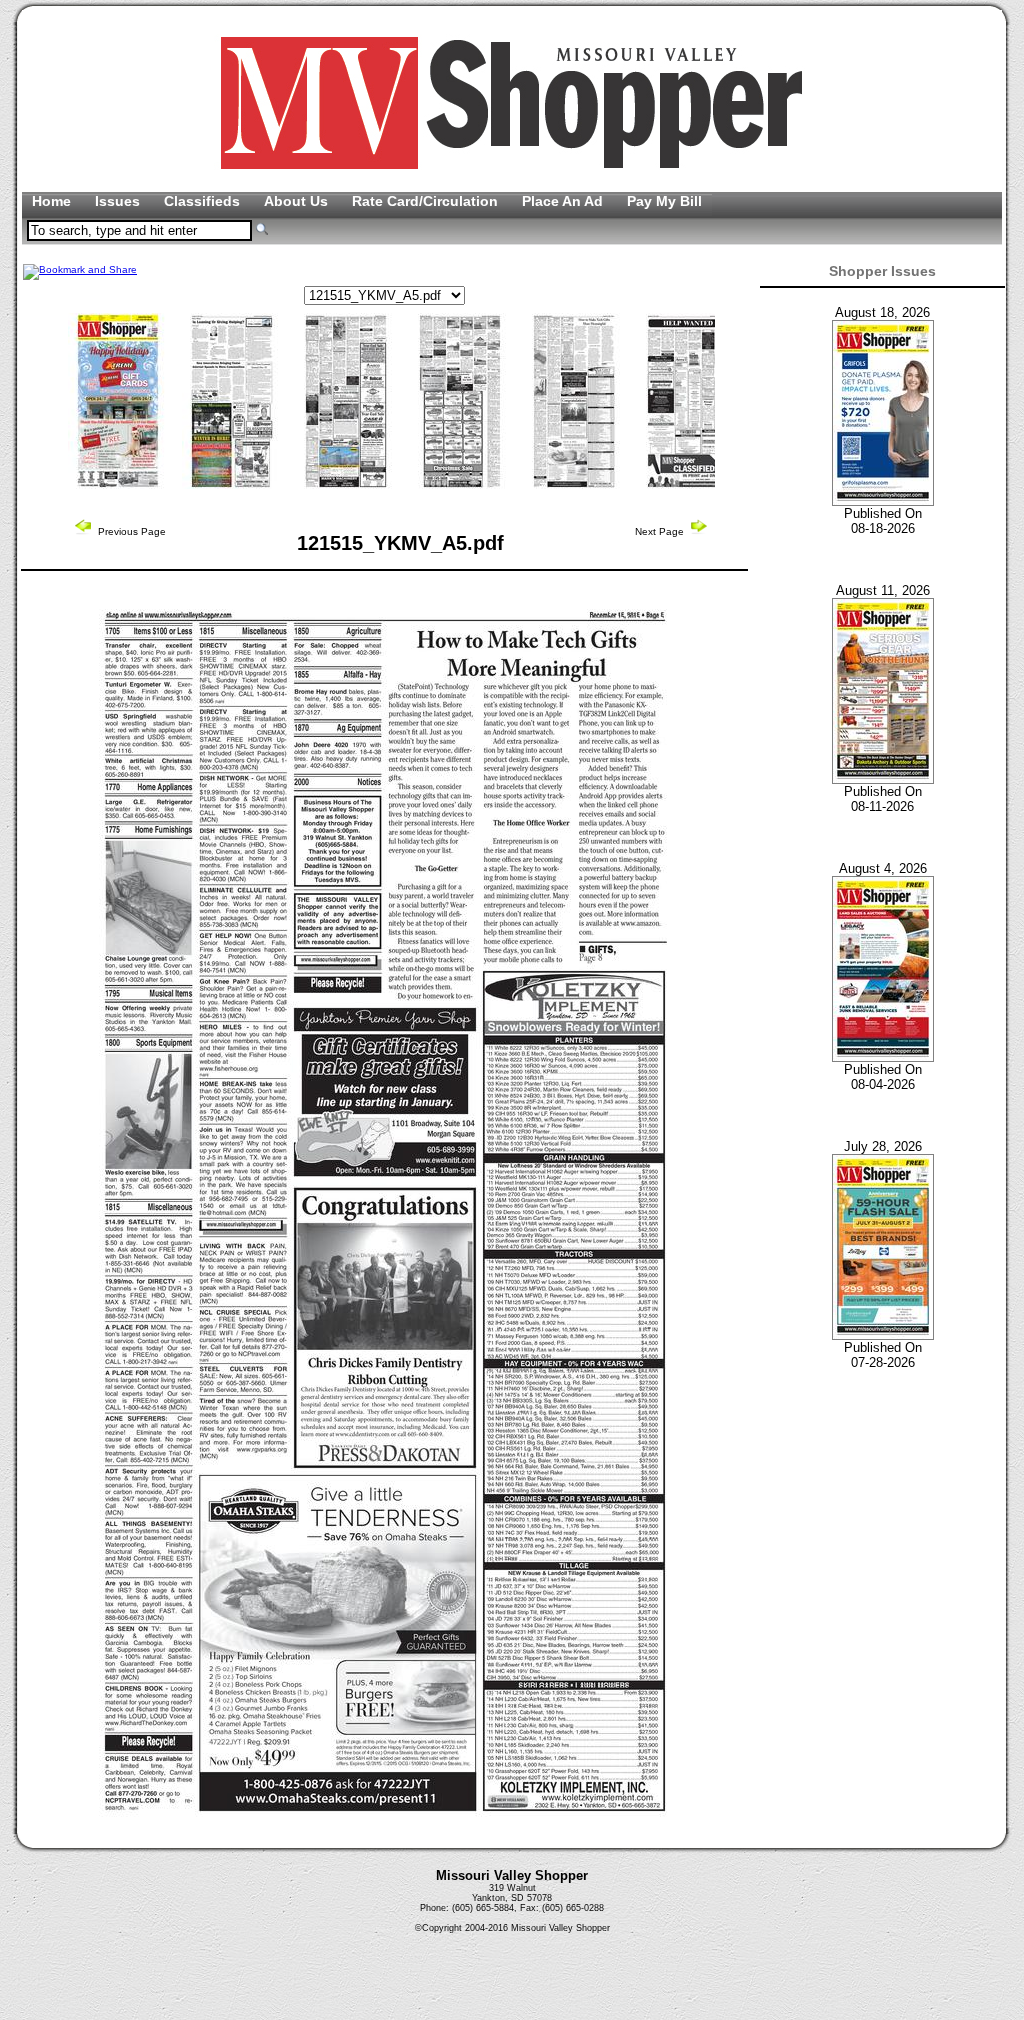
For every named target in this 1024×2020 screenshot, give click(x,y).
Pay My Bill (664, 201)
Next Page (661, 531)
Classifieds (204, 201)
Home (53, 201)
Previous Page (130, 531)
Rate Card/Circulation (427, 201)
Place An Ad (564, 201)
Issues (119, 201)
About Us (298, 201)
